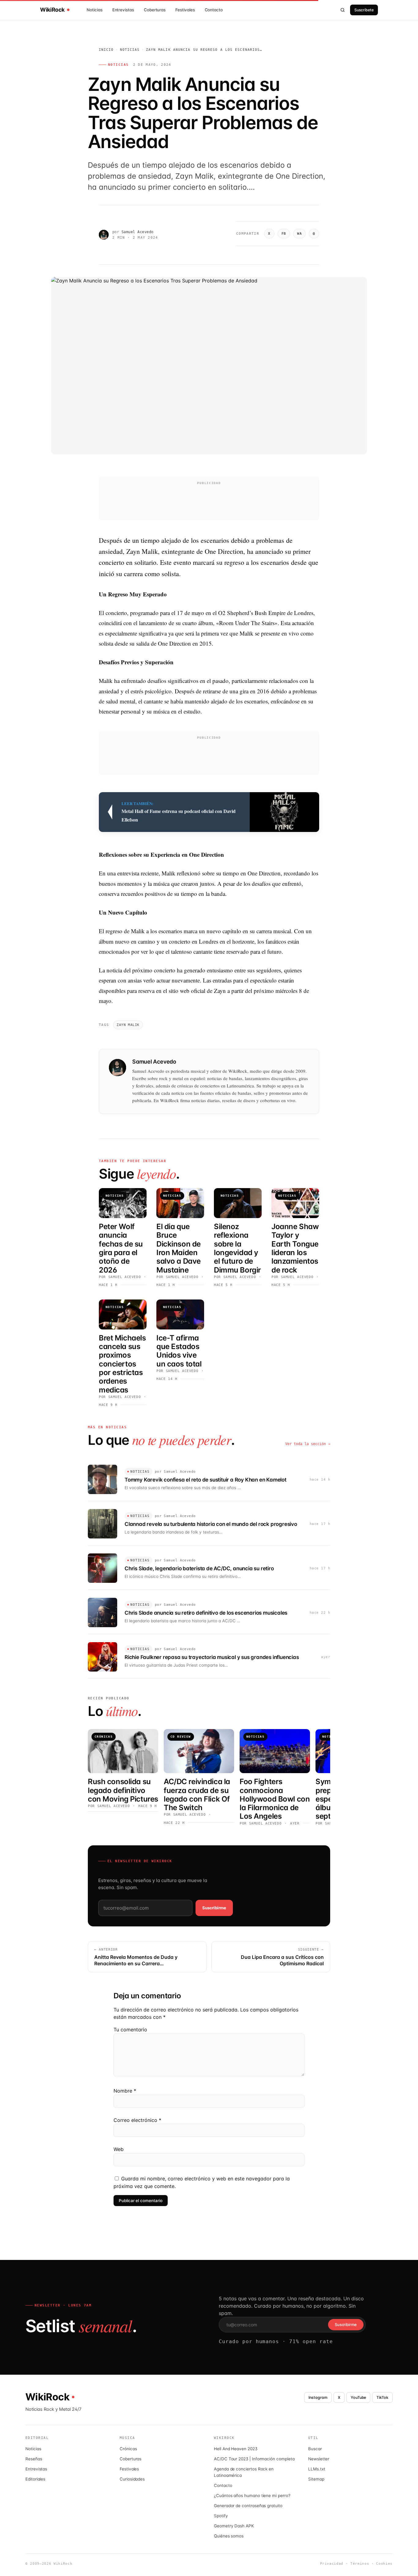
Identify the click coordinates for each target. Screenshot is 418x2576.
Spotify (221, 2516)
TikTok (382, 2397)
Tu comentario (130, 2030)
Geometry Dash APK (234, 2526)
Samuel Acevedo (138, 232)
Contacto (214, 10)
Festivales (185, 10)
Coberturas (155, 10)
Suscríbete (364, 10)
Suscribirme (214, 1908)
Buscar (315, 2449)
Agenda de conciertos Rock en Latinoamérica (244, 2472)
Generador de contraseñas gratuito (248, 2506)
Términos (360, 2564)
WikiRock (52, 10)
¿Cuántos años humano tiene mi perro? (252, 2496)
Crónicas (128, 2449)
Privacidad (332, 2564)
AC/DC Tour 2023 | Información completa (254, 2459)
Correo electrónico (137, 2120)
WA (299, 234)
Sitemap (316, 2479)
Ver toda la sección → (308, 1444)
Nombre (125, 2091)
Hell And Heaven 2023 (236, 2449)
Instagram (318, 2397)
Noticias (94, 10)
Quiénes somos (229, 2536)
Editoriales (35, 2479)
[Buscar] (343, 10)
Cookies (384, 2564)
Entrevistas (123, 10)
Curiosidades (132, 2479)
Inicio (106, 50)
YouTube (358, 2397)
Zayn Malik (128, 1025)
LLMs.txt (317, 2469)
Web (119, 2149)
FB (284, 234)
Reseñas (34, 2459)
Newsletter (319, 2459)
